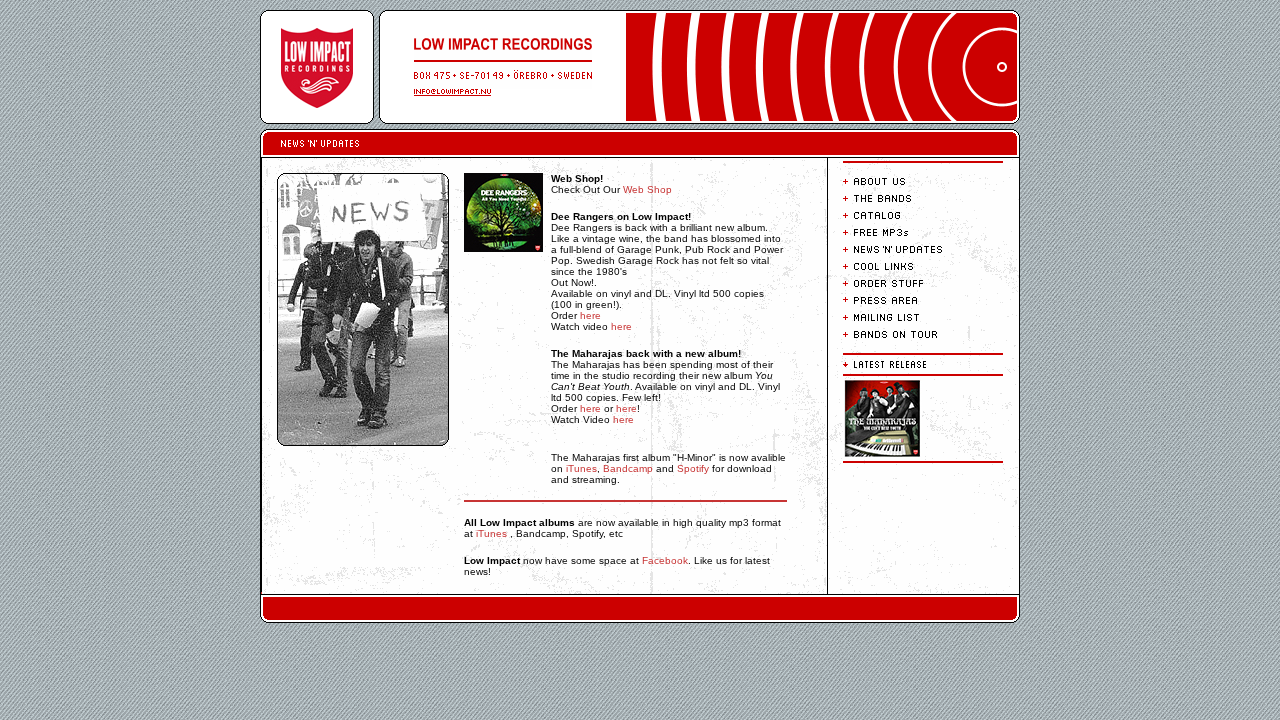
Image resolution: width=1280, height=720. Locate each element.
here (590, 315)
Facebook (665, 560)
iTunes (581, 468)
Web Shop (647, 189)
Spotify (693, 468)
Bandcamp (628, 468)
